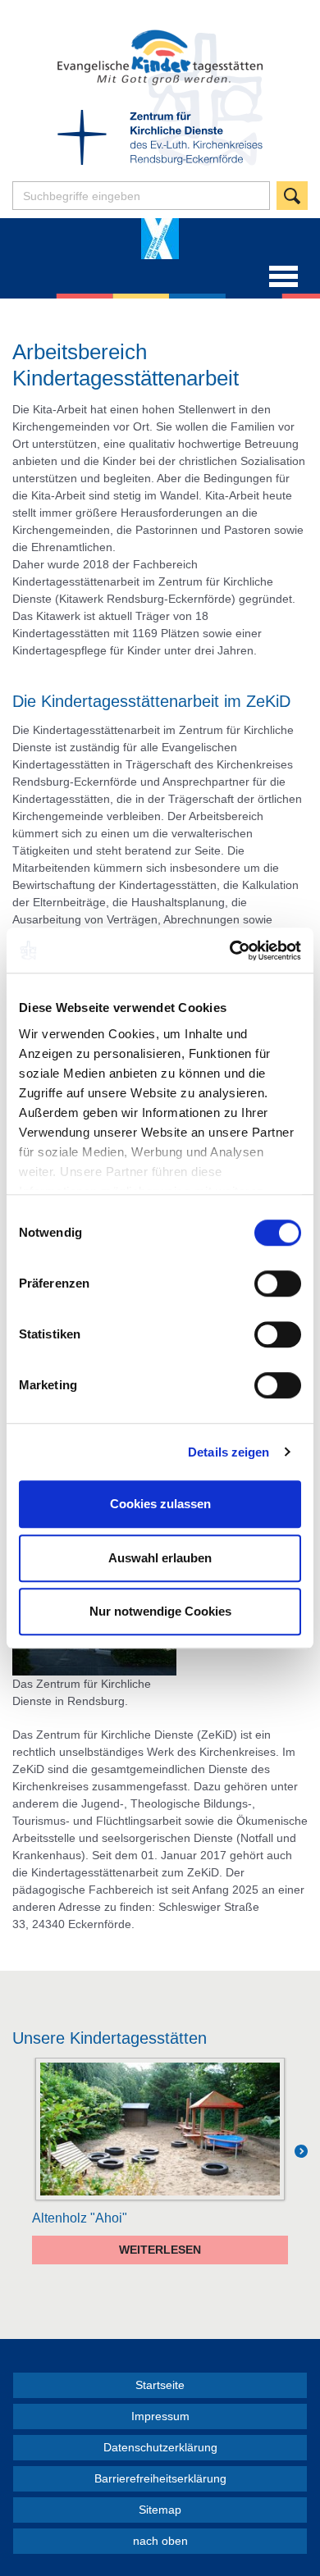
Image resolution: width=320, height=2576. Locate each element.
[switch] (278, 1283)
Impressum (160, 2416)
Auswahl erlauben (160, 1558)
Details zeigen (229, 1452)
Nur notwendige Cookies (160, 1611)
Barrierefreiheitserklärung (160, 2478)
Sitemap (160, 2510)
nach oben (160, 2541)
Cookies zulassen (160, 1504)
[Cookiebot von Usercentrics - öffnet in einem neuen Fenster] (230, 951)
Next (301, 2161)
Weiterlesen (160, 2250)
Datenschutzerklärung (160, 2447)
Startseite (160, 2385)
